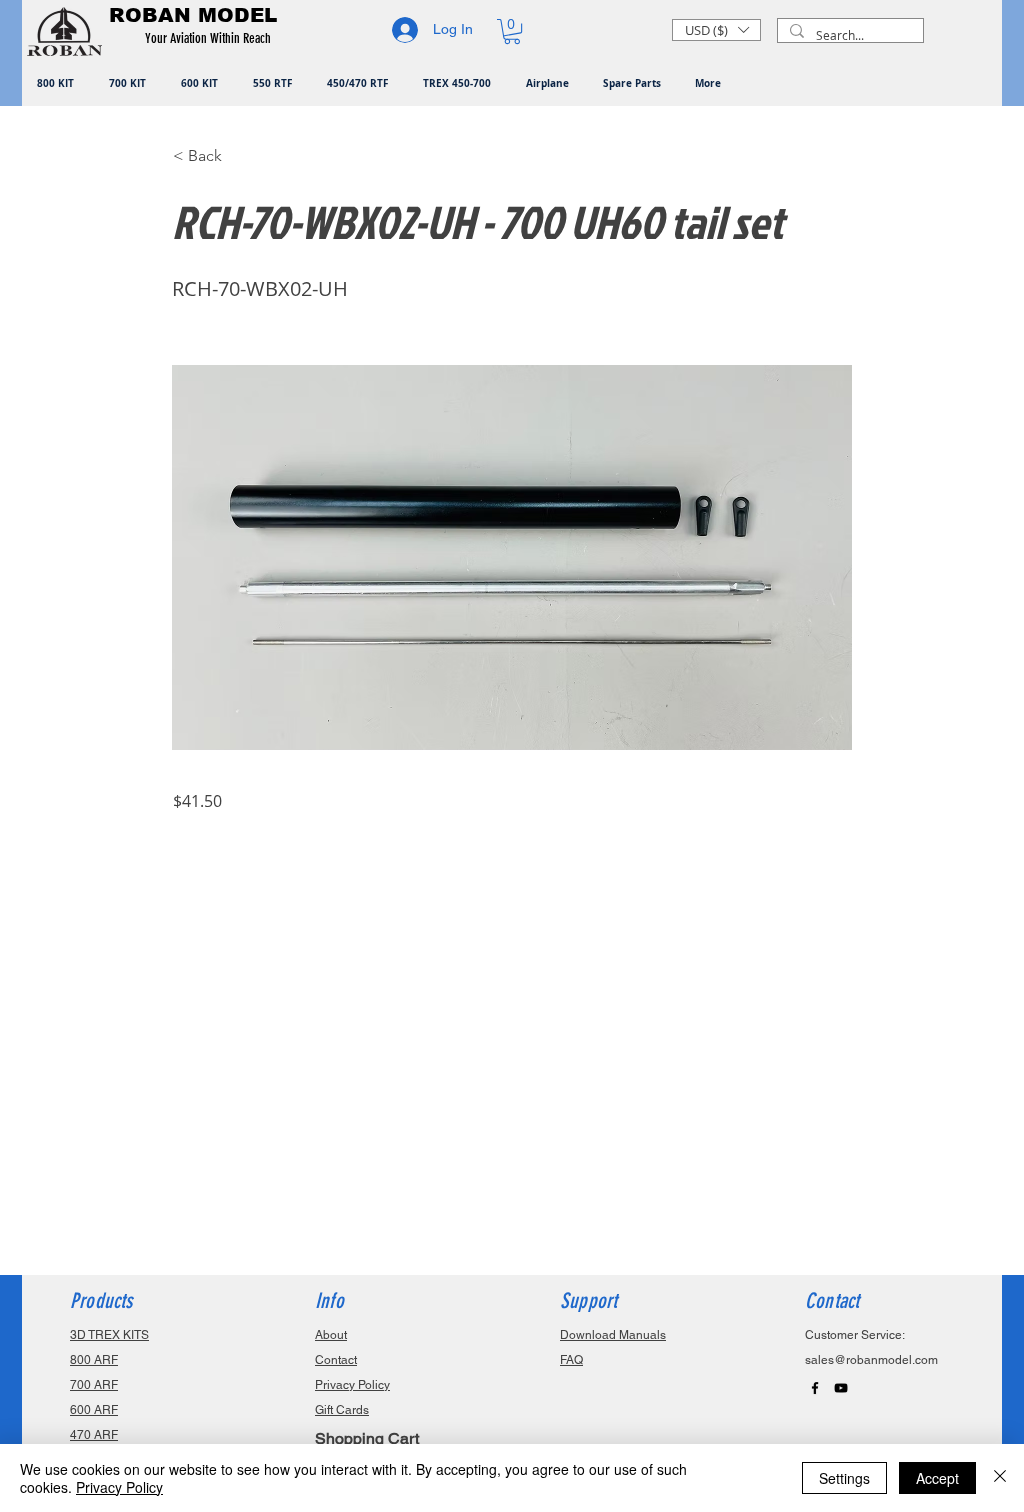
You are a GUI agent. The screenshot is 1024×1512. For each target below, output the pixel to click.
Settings (844, 1478)
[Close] (1000, 1478)
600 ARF (94, 1410)
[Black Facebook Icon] (815, 1388)
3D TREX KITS (109, 1335)
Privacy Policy (119, 1487)
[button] (211, 39)
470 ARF (94, 1435)
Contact (336, 1360)
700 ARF (94, 1385)
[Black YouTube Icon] (841, 1388)
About (331, 1335)
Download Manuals (613, 1335)
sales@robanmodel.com (871, 1360)
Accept (937, 1478)
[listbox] (716, 30)
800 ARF (94, 1360)
